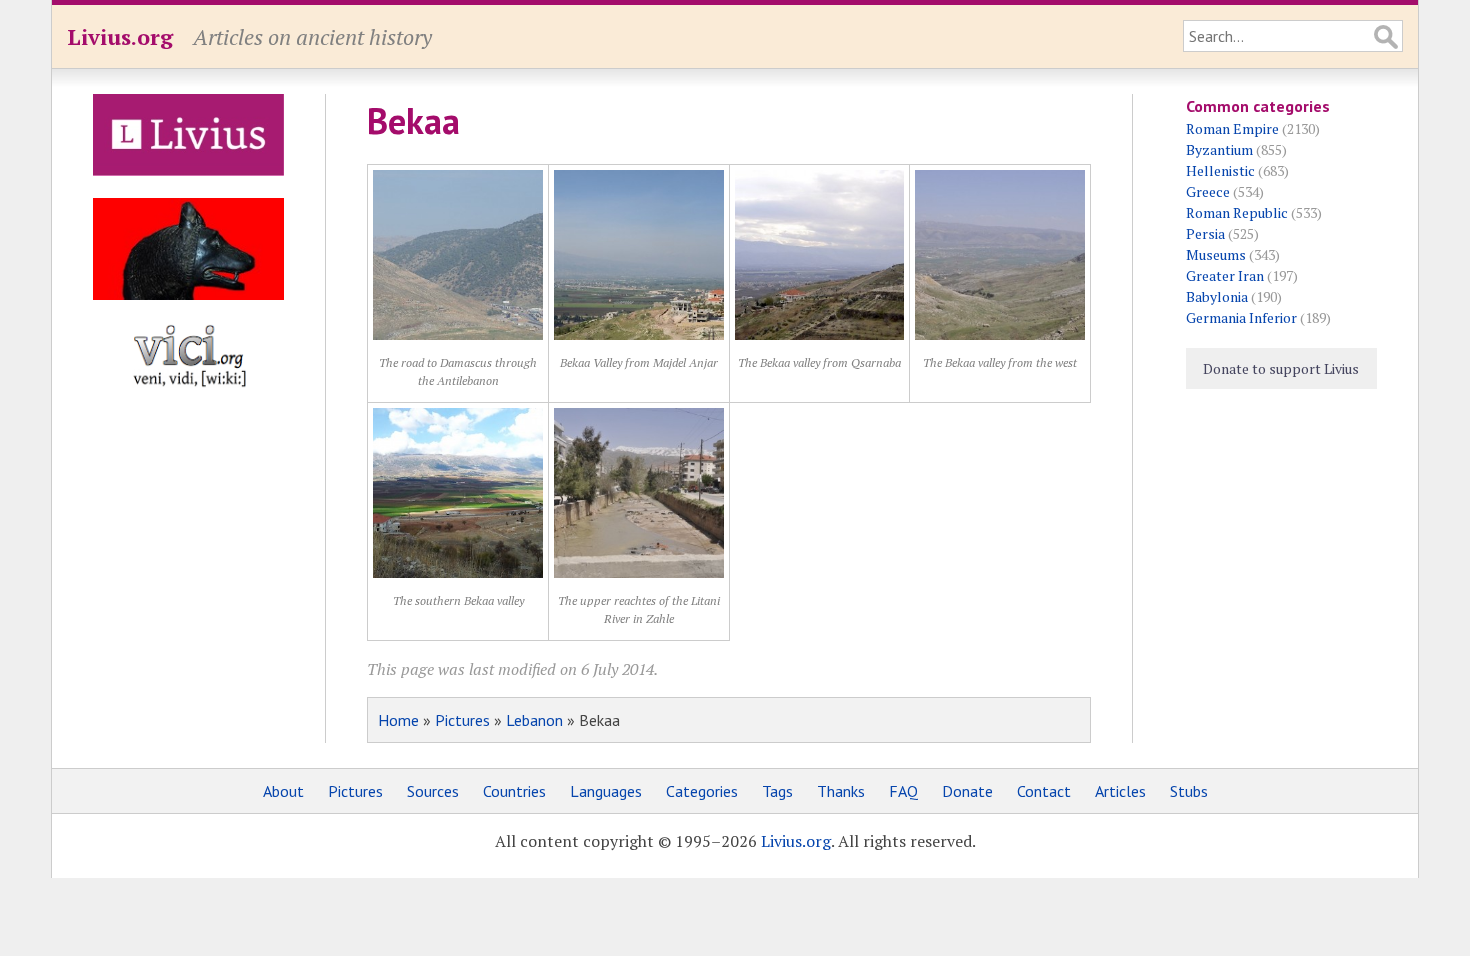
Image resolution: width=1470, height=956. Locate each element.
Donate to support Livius (1281, 368)
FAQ (903, 791)
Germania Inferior (1241, 317)
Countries (514, 791)
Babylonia (1217, 296)
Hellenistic (1220, 170)
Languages (606, 791)
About (283, 791)
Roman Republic (1237, 212)
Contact (1044, 791)
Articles (1120, 791)
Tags (777, 791)
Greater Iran (1225, 275)
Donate (967, 791)
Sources (433, 791)
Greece (1208, 191)
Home (398, 720)
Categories (702, 791)
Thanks (841, 791)
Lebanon (534, 720)
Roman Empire (1232, 128)
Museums (1216, 254)
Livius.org (120, 36)
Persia (1205, 233)
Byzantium (1219, 149)
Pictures (462, 720)
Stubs (1189, 791)
